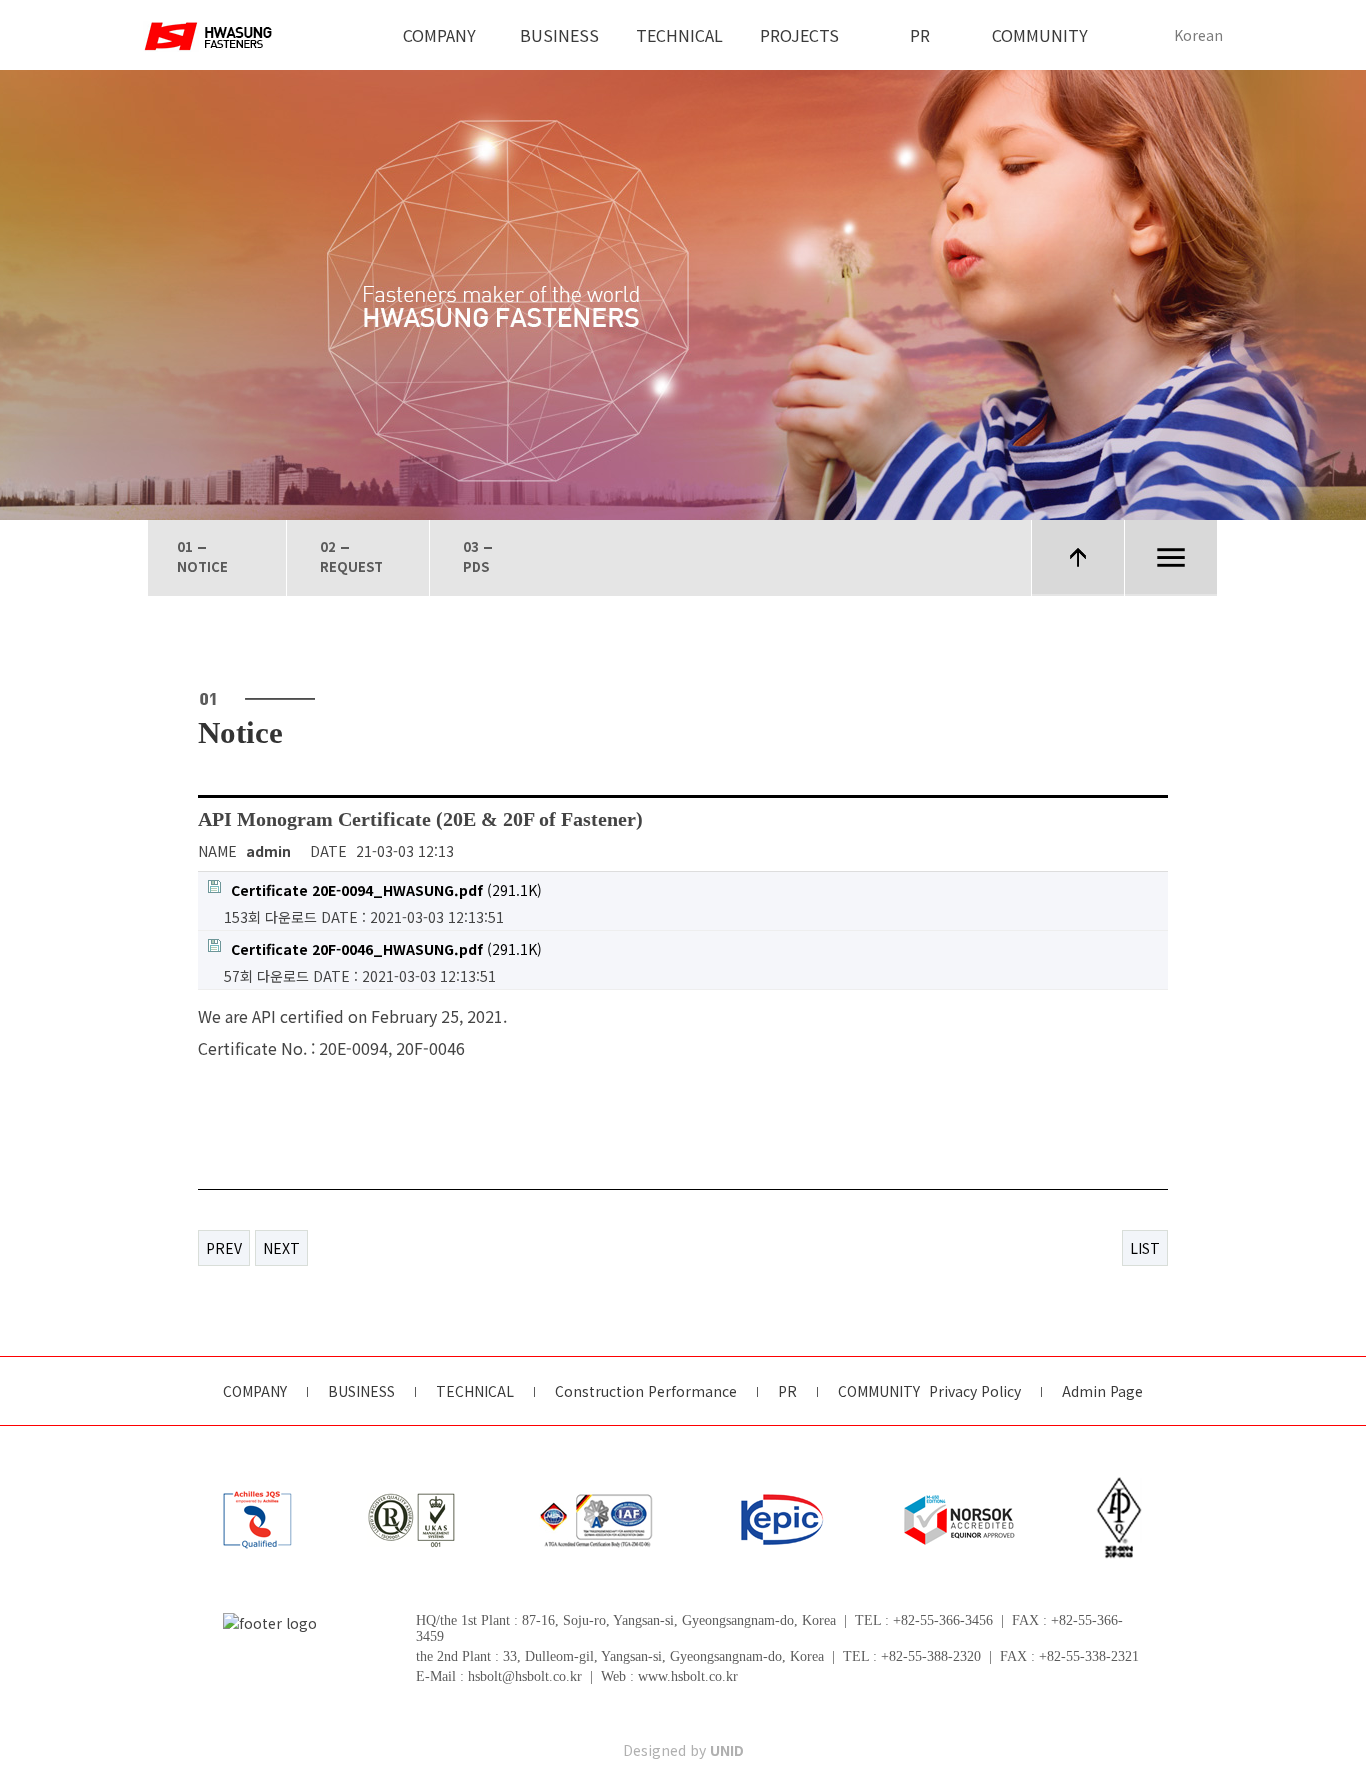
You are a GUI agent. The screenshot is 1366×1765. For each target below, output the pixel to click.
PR (920, 35)
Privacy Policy (975, 1391)
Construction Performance (646, 1391)
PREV (224, 1248)
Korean (1198, 35)
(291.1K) (386, 890)
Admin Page (1102, 1391)
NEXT (281, 1248)
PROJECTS (799, 35)
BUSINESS (559, 35)
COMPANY (439, 35)
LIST (1145, 1248)
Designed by (683, 1750)
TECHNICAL (679, 35)
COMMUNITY (1039, 35)
